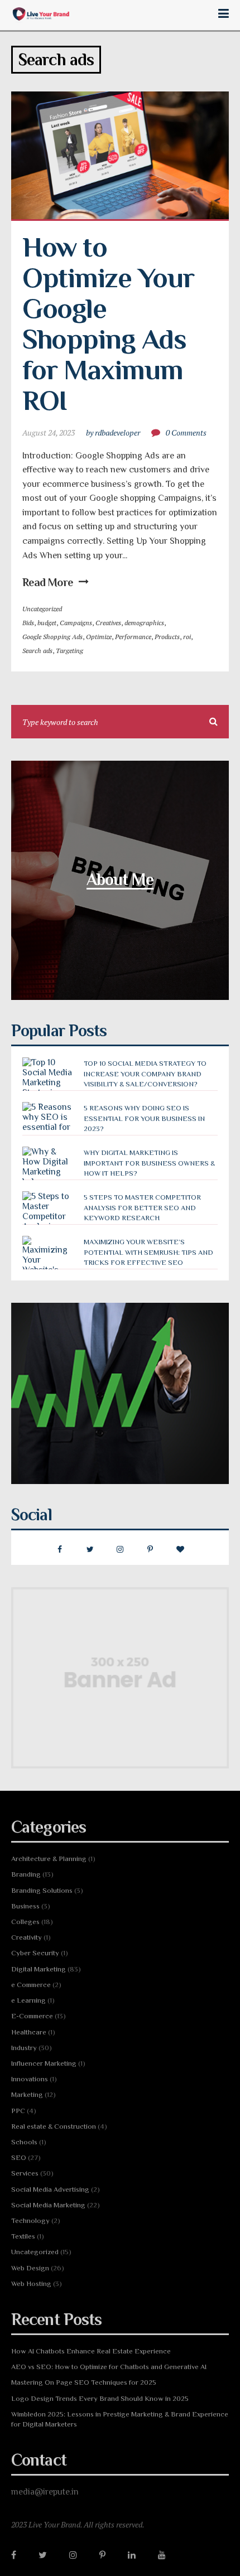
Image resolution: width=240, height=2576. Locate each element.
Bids (28, 623)
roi (187, 637)
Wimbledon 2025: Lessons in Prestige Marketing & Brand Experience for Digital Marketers (120, 2419)
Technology (30, 2220)
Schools (24, 2142)
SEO (19, 2157)
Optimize (99, 637)
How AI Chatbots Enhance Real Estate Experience (91, 2351)
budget (47, 623)
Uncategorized (42, 609)
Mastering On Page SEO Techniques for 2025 (84, 2382)
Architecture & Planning (49, 1859)
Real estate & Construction (54, 2126)
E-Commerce (32, 2016)
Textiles (23, 2236)
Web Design (30, 2268)
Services (25, 2173)
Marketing (27, 2094)
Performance (133, 637)
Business (25, 1906)
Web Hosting (31, 2283)
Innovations (30, 2079)
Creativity (27, 1937)
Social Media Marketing (48, 2205)
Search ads (37, 651)
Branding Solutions (42, 1890)
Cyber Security (35, 1953)
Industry (24, 2048)
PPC (18, 2111)
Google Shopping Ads (52, 637)
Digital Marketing (39, 1969)
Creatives (108, 623)
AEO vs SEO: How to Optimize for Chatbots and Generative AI (109, 2367)
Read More (48, 582)
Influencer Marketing (44, 2063)
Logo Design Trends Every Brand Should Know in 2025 (100, 2398)
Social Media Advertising (50, 2189)
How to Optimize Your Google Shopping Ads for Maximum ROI (111, 324)
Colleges (25, 1922)
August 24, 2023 (49, 432)
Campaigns (76, 623)
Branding (26, 1874)
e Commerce (31, 1985)
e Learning (28, 2000)
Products (167, 637)
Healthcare (29, 2032)
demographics (144, 623)
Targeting (69, 651)
